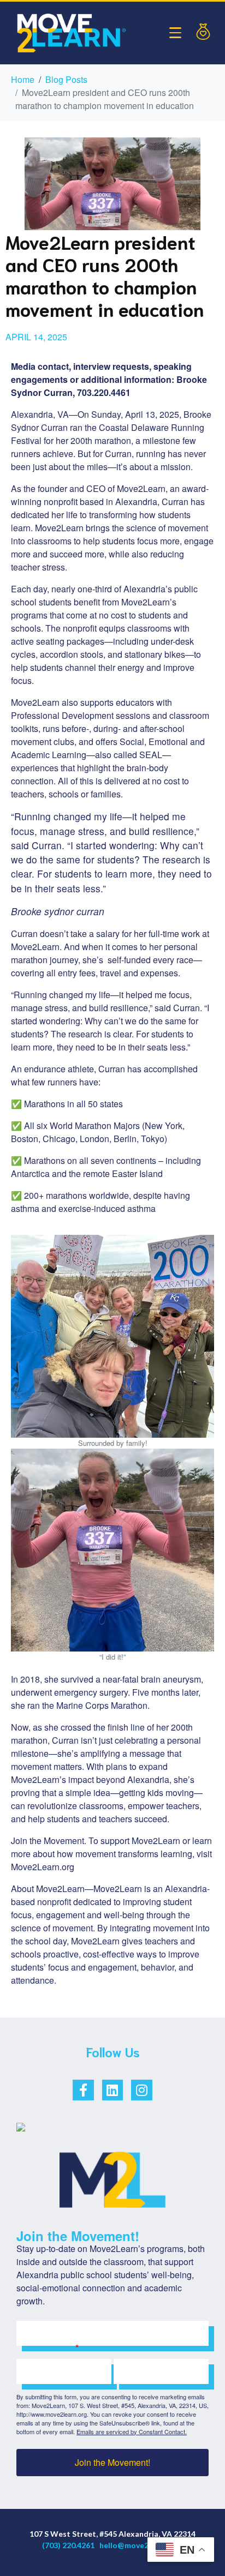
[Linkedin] (112, 2090)
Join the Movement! (112, 2462)
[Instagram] (141, 2090)
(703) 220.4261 (68, 2545)
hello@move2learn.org (140, 2545)
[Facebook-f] (83, 2090)
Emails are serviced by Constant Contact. (132, 2431)
